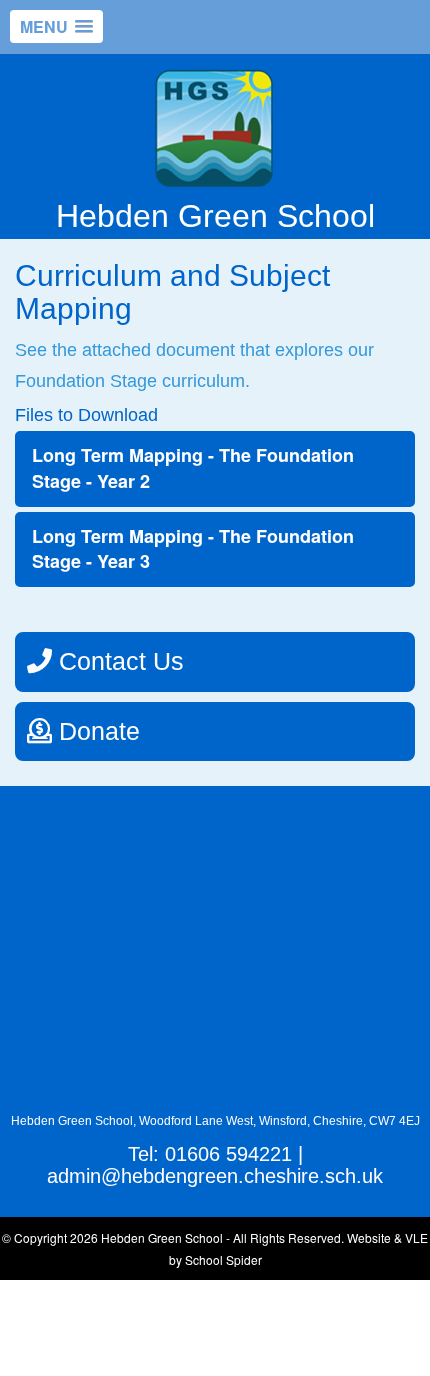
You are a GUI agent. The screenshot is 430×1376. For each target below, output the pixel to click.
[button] (56, 26)
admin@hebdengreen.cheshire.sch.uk (215, 1176)
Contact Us (118, 661)
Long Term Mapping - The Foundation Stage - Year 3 (193, 549)
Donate (96, 731)
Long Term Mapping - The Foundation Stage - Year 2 (193, 468)
